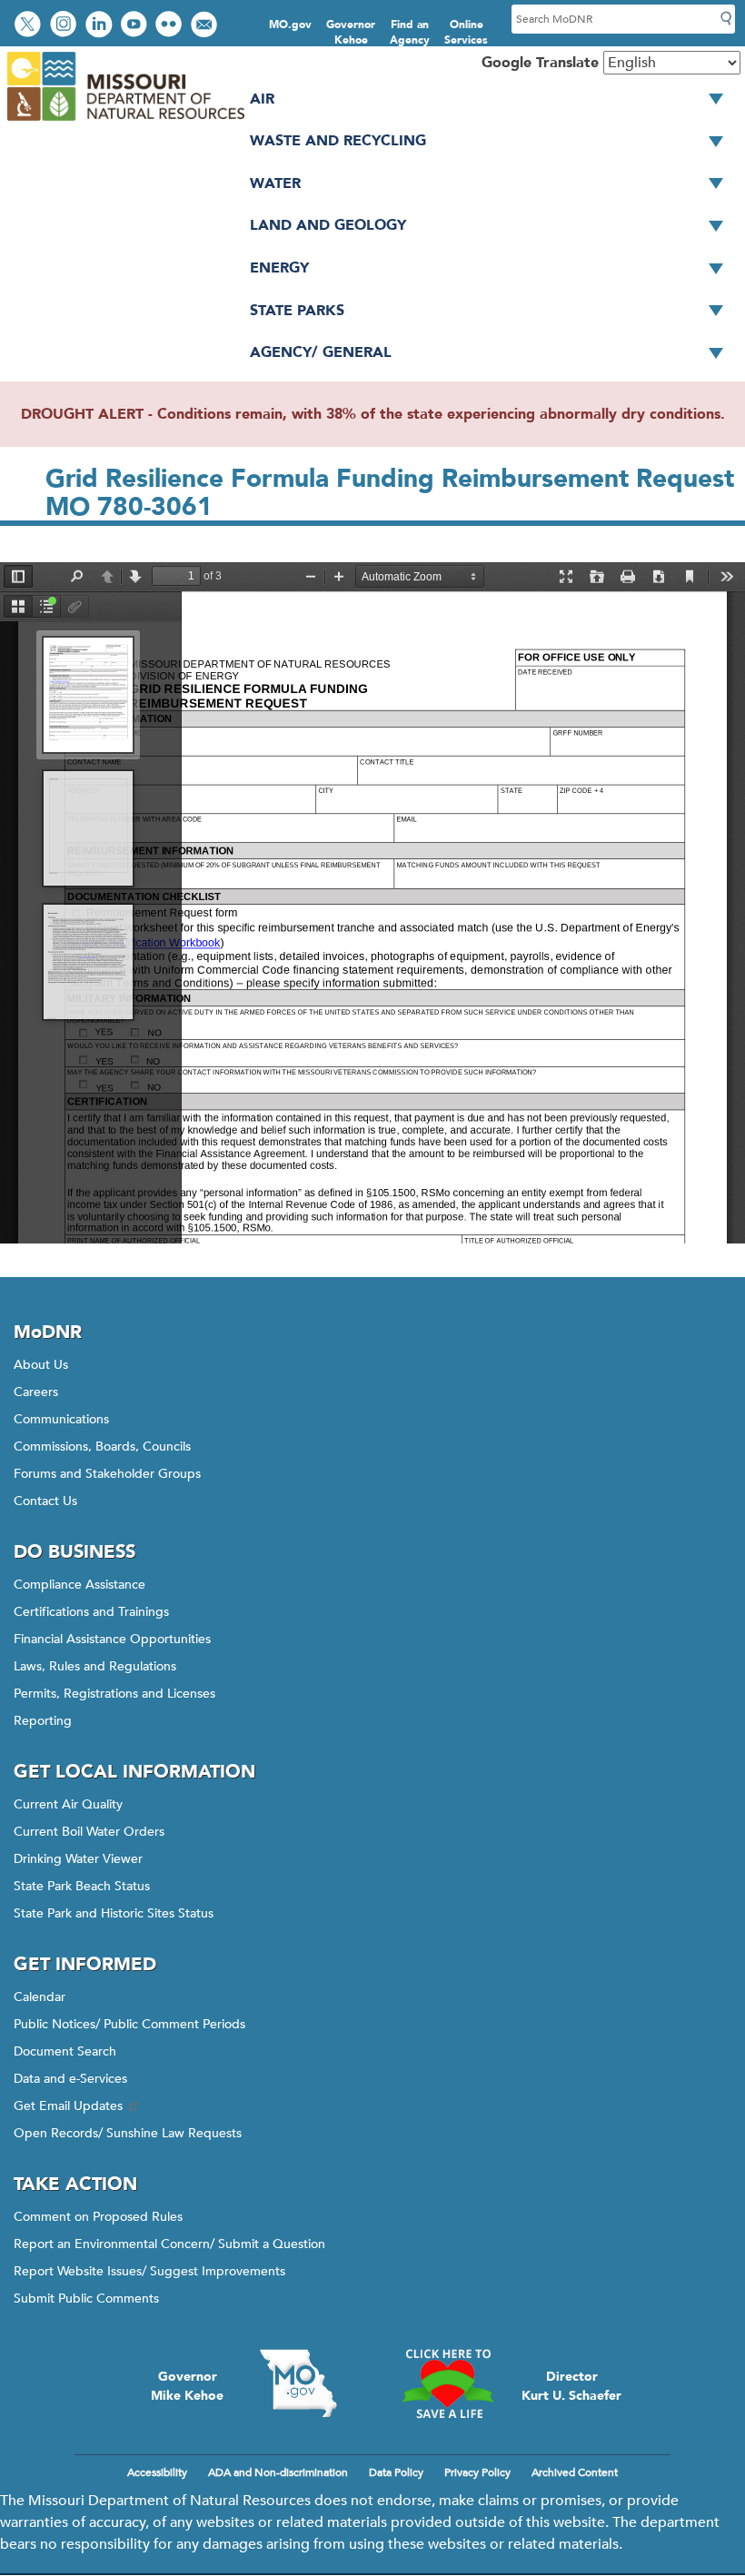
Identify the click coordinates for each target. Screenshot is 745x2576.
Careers (36, 1392)
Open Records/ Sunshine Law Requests (128, 2133)
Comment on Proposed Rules (98, 2217)
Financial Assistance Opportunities (112, 1639)
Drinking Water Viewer (78, 1859)
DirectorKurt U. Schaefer (571, 2386)
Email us (206, 26)
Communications (61, 1419)
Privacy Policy (477, 2472)
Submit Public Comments (86, 2299)
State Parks (297, 311)
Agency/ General (321, 352)
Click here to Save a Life (447, 2383)
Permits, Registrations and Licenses (114, 1694)
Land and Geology (328, 225)
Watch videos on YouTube (136, 26)
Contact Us (45, 1501)
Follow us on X (30, 26)
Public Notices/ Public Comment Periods (129, 2024)
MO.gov (290, 25)
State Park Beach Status (82, 1886)
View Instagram (65, 26)
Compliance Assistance (79, 1585)
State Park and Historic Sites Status (114, 1913)
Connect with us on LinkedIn (101, 26)
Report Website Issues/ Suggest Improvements (149, 2271)
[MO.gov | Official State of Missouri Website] (298, 2383)
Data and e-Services (70, 2079)
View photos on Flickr (171, 26)
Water (275, 183)
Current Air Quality (68, 1804)
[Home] (125, 122)
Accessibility (157, 2472)
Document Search (65, 2051)
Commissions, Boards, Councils (102, 1447)
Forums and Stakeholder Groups (107, 1474)
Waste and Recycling (338, 141)
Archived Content (575, 2472)
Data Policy (396, 2472)
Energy (279, 268)
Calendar (40, 1997)
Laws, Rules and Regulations (95, 1666)
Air (262, 99)
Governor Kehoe (351, 32)
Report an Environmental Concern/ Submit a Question (169, 2244)
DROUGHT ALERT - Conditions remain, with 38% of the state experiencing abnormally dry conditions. (373, 414)
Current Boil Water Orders (89, 1832)
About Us (41, 1365)
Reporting (43, 1721)
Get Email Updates (68, 2106)
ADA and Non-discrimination (278, 2472)
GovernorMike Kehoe (187, 2386)
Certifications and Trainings (91, 1612)
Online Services (466, 32)
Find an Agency (410, 32)
